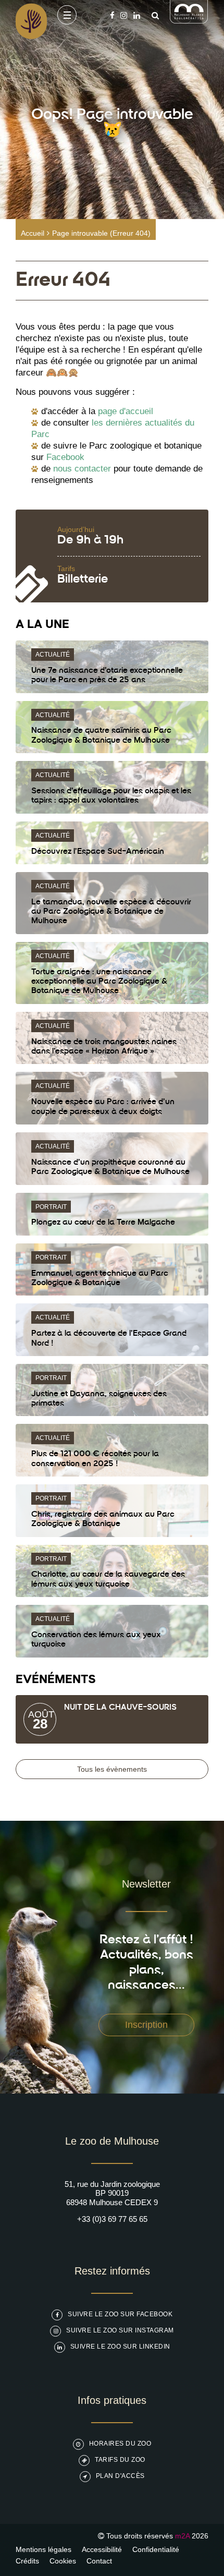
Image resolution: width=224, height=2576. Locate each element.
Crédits (27, 2561)
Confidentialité (156, 2549)
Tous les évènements (112, 1769)
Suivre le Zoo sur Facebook (120, 2314)
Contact (99, 2561)
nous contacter (82, 469)
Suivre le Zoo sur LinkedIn (120, 2347)
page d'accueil (126, 411)
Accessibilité (102, 2549)
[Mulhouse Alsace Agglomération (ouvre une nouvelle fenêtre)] (189, 21)
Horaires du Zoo (120, 2444)
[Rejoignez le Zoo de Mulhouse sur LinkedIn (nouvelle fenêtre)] (137, 15)
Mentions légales (43, 2549)
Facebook (65, 457)
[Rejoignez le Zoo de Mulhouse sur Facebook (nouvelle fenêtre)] (112, 15)
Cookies (63, 2561)
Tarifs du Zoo (120, 2460)
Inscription (146, 2025)
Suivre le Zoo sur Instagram (120, 2330)
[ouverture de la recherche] (153, 15)
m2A (182, 2536)
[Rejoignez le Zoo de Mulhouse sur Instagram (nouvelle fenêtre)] (124, 15)
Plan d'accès (120, 2476)
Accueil (33, 233)
